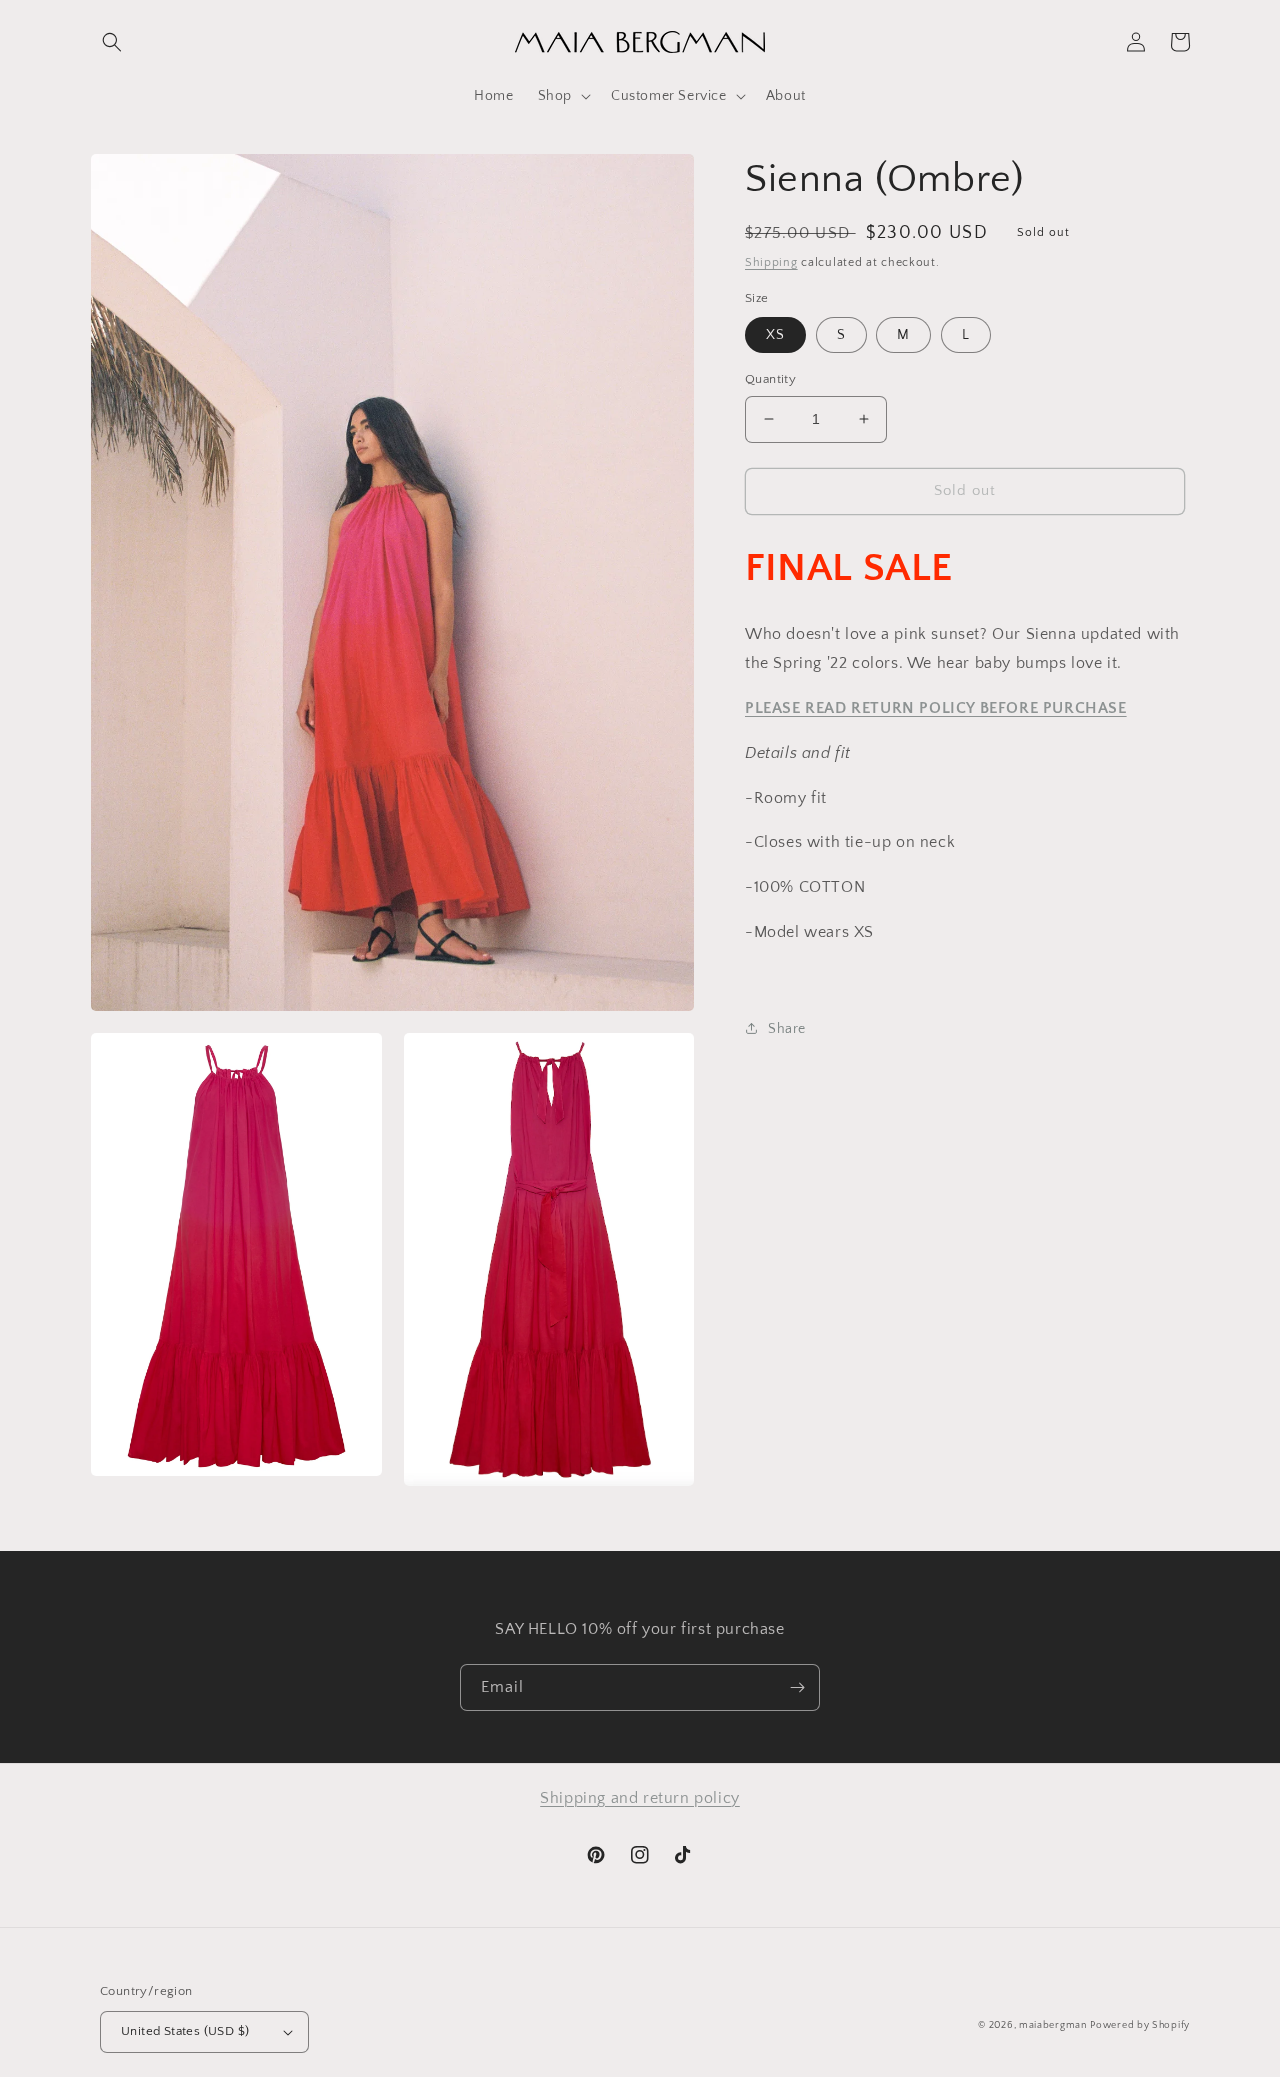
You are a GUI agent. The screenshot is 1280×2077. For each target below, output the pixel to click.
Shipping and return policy (640, 1798)
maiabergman (1053, 2025)
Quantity (770, 379)
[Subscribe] (797, 1687)
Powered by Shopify (1140, 2025)
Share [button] (787, 1028)
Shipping (771, 262)
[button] (112, 42)
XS (775, 335)
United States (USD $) (185, 2031)
